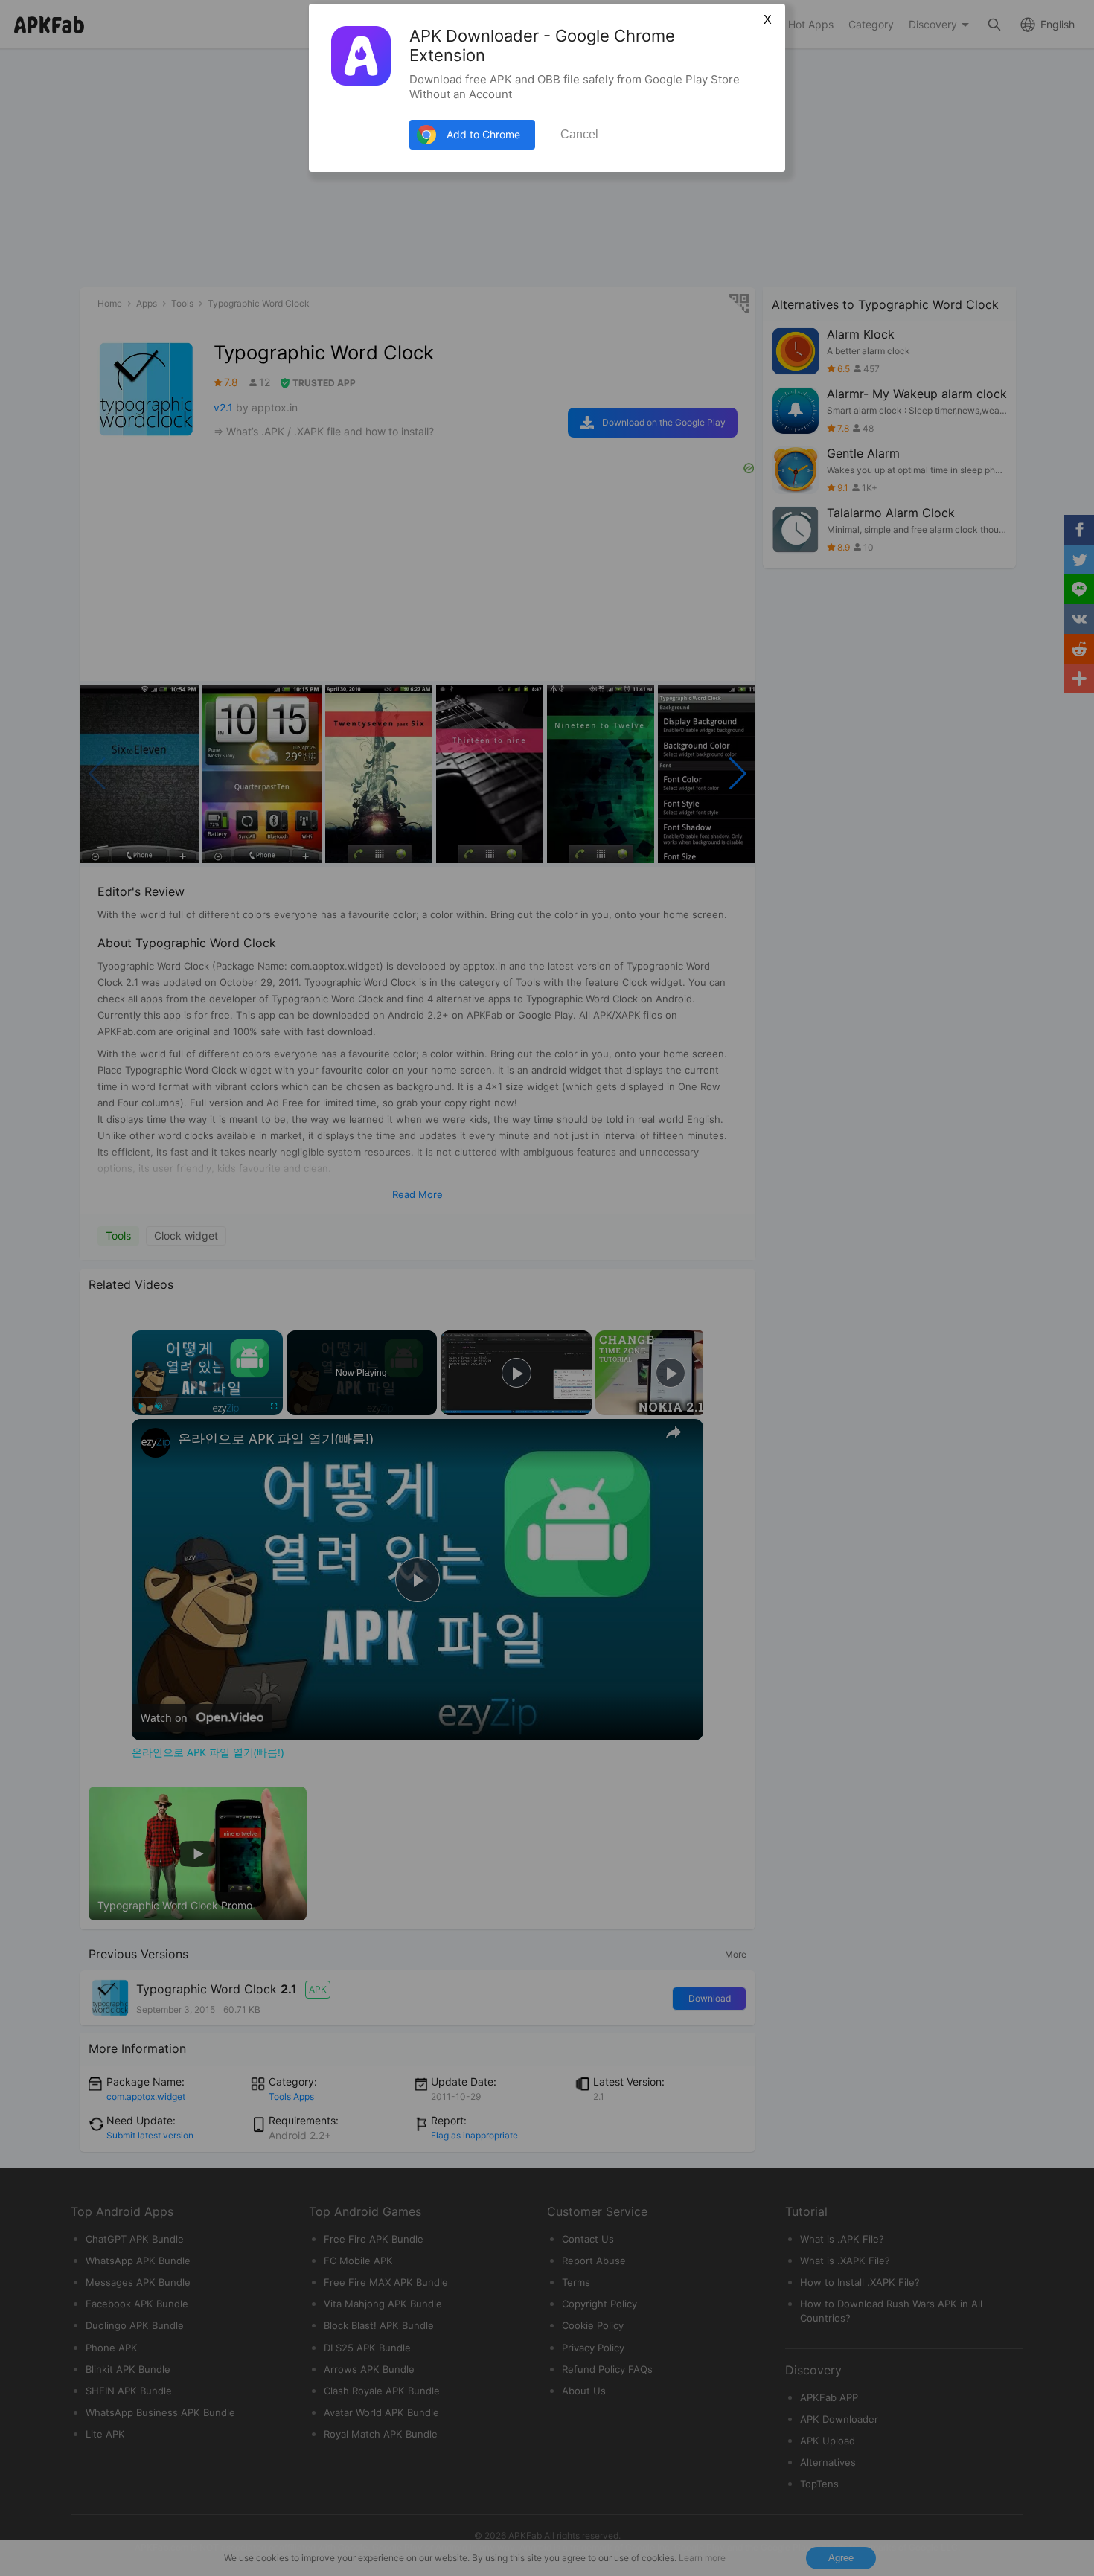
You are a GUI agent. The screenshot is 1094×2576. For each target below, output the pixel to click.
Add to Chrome (483, 134)
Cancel (579, 134)
